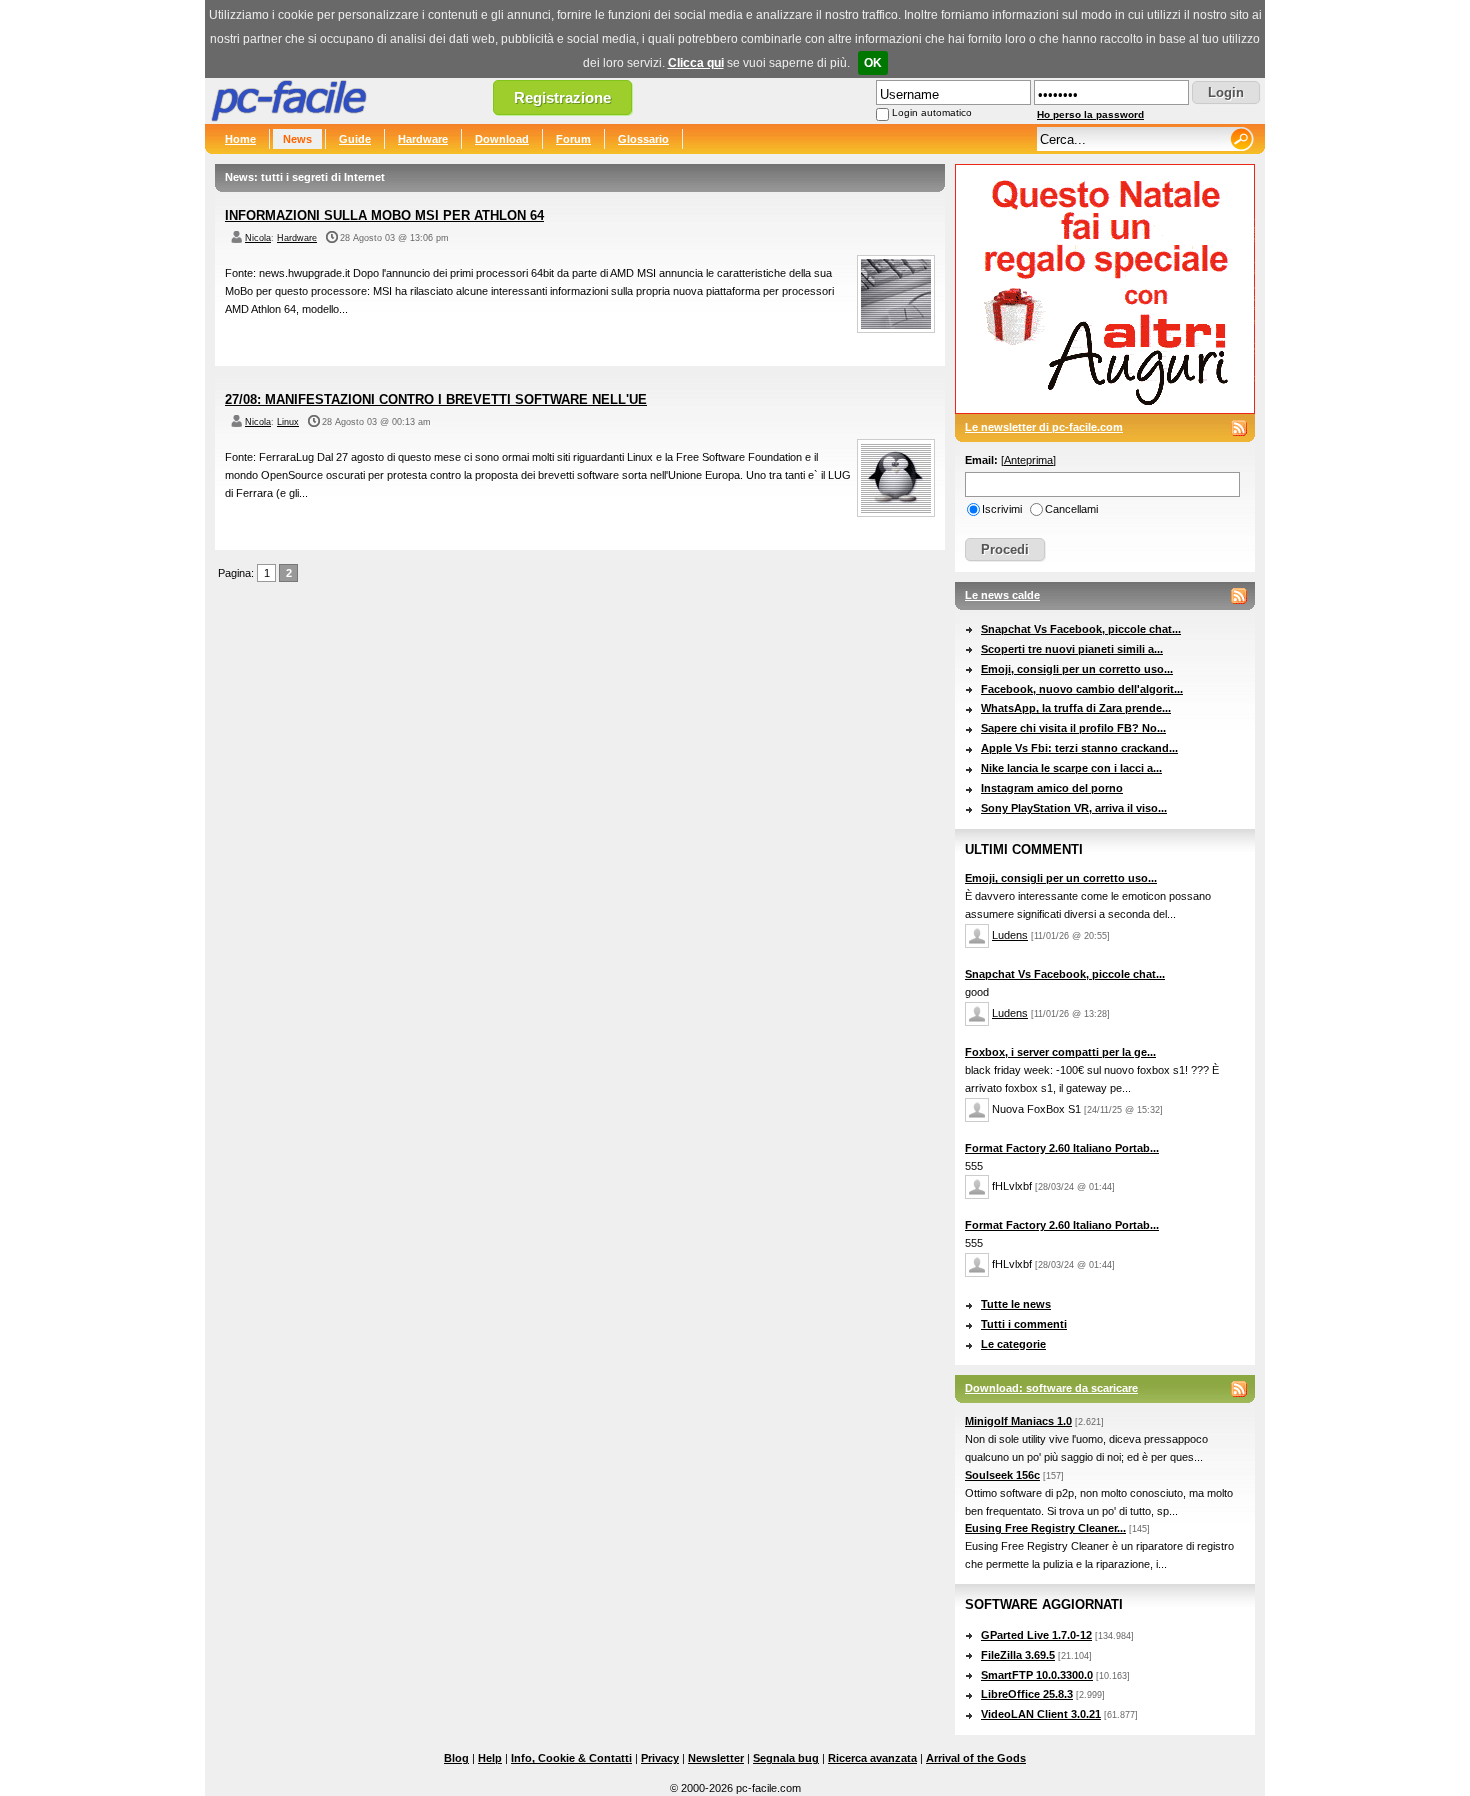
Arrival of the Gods (976, 1758)
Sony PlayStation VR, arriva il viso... (1074, 808)
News (297, 139)
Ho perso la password (1090, 114)
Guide (355, 139)
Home (240, 139)
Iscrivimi (1002, 509)
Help (490, 1758)
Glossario (643, 139)
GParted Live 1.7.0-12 (1036, 1635)
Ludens (1010, 935)
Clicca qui (696, 63)
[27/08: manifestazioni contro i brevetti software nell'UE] (896, 513)
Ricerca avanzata (872, 1758)
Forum (573, 139)
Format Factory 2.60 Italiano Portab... (1062, 1148)
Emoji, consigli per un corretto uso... (1077, 669)
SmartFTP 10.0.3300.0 (1037, 1675)
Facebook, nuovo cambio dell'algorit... (1082, 689)
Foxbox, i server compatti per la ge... (1060, 1052)
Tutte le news (1016, 1304)
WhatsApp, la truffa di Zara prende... (1076, 708)
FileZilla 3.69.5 (1018, 1655)
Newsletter (716, 1758)
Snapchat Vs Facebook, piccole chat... (1081, 629)
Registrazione (562, 97)
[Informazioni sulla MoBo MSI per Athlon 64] (896, 329)
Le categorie (1013, 1344)
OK (873, 63)
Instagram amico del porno (1052, 788)
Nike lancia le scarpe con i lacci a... (1071, 768)
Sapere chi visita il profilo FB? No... (1073, 728)
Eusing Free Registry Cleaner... (1045, 1528)
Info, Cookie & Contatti (571, 1758)
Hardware (423, 139)
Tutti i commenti (1024, 1324)
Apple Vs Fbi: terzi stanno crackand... (1079, 748)
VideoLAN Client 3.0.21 (1041, 1714)
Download (502, 139)
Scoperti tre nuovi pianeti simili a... (1072, 649)
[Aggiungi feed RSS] (1239, 428)
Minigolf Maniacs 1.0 (1018, 1421)
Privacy (660, 1758)
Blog (456, 1758)
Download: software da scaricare (1051, 1388)
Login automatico (932, 112)
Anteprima (1028, 460)
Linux (288, 422)
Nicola (258, 238)
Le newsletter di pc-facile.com (1044, 427)
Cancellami (1071, 509)
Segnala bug (786, 1758)
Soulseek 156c (1002, 1475)
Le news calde (1002, 595)
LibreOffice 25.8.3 (1027, 1694)
